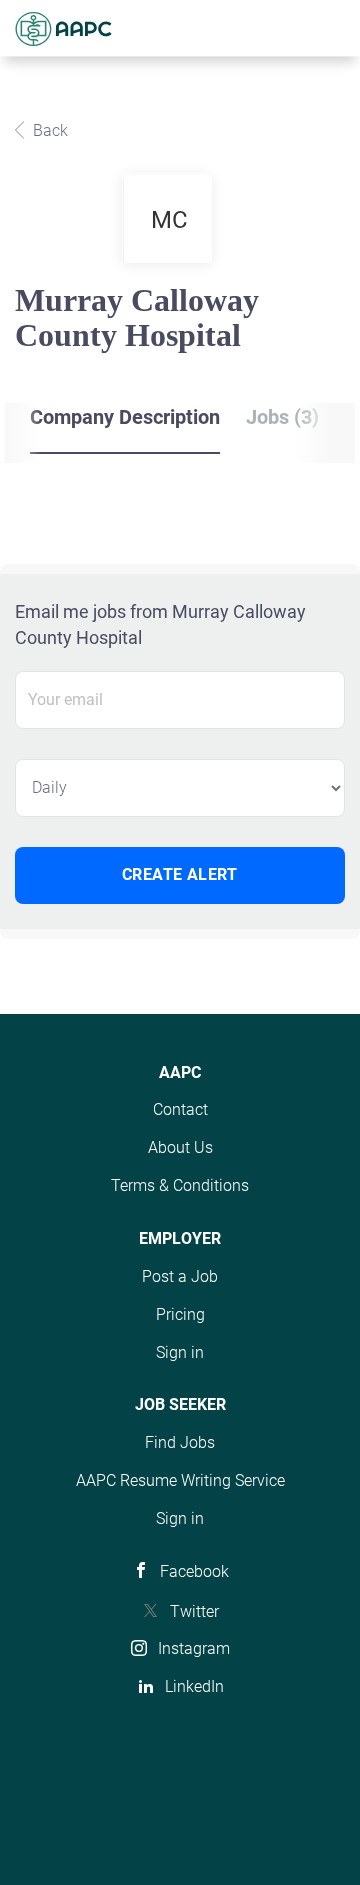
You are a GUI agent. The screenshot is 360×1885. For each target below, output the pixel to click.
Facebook (194, 1571)
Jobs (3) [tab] (282, 417)
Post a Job (180, 1276)
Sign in (180, 1352)
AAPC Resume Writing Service (180, 1480)
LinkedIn (194, 1686)
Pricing (180, 1314)
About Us (180, 1147)
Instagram (194, 1648)
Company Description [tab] (125, 417)
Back (48, 130)
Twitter (194, 1611)
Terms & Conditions (180, 1185)
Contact (180, 1109)
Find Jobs (180, 1442)
